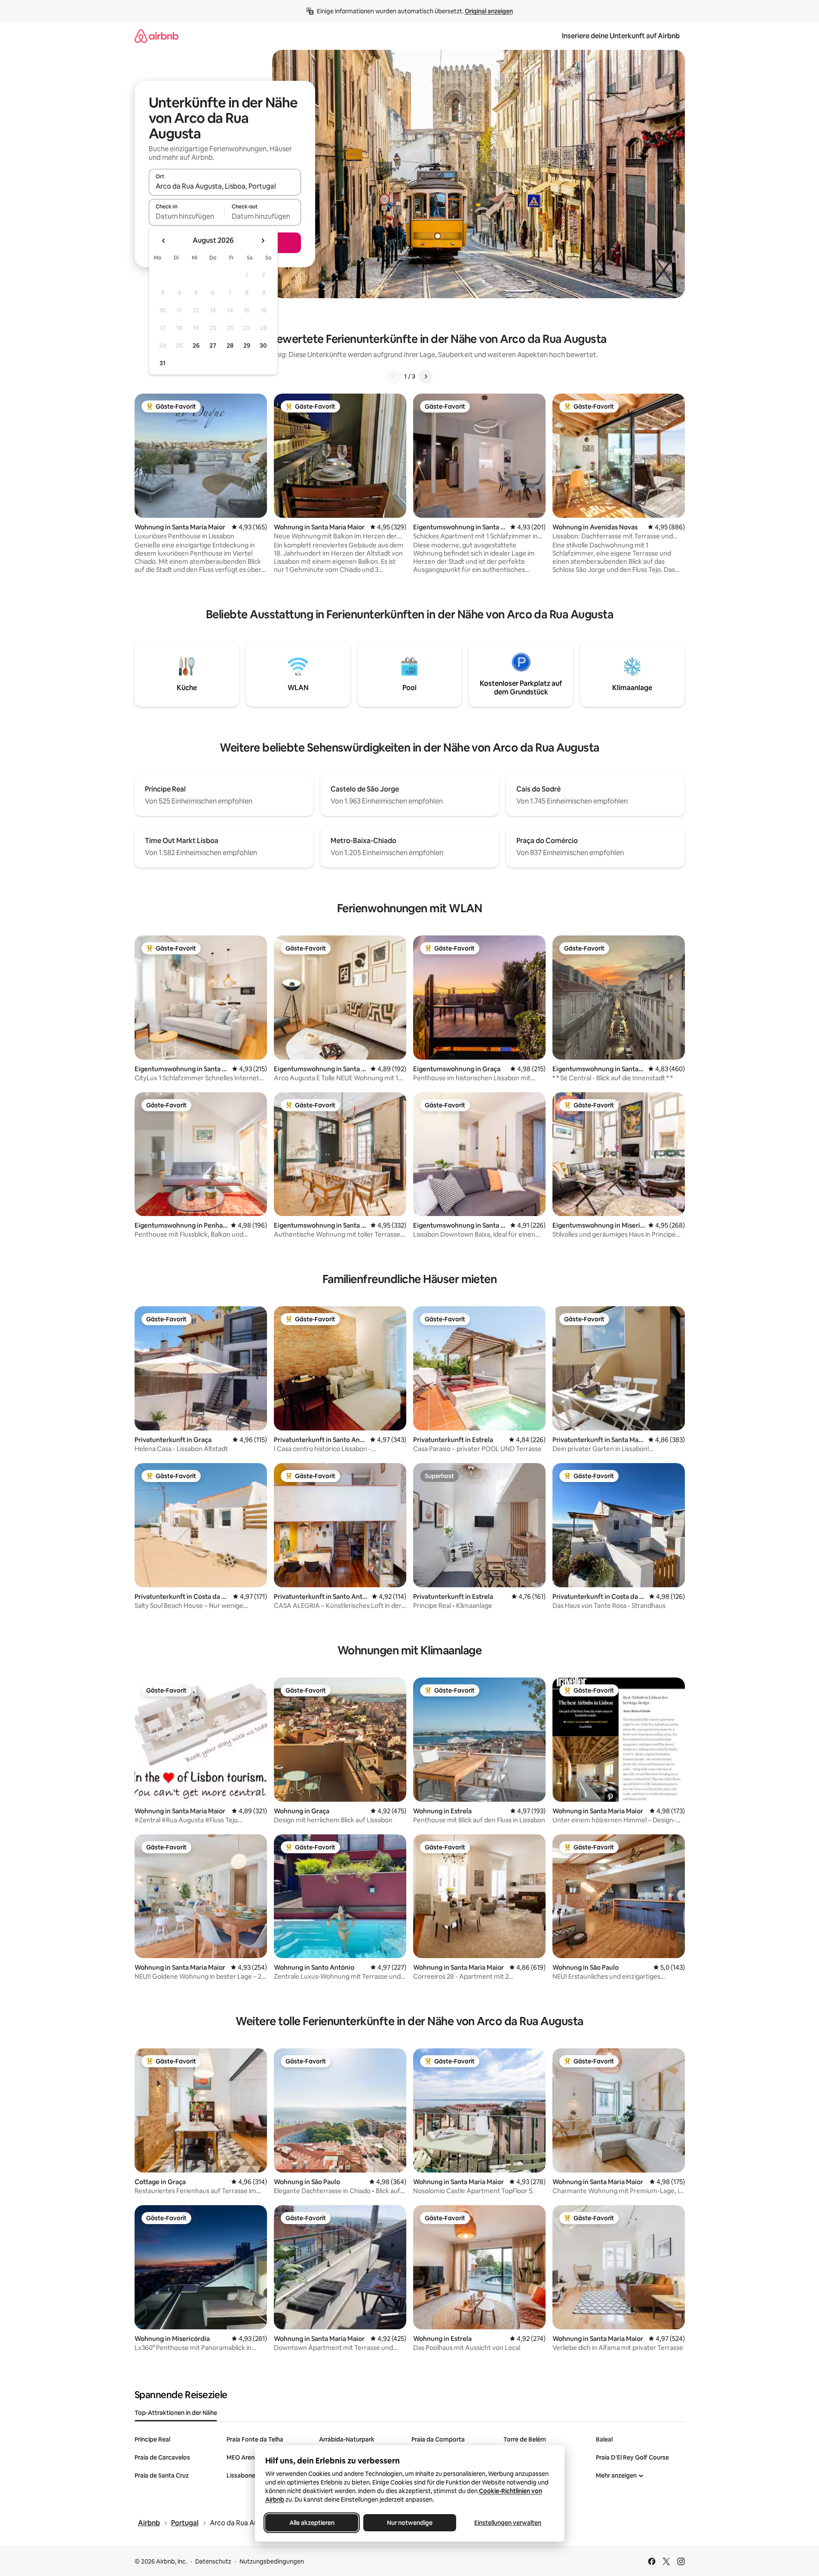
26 (196, 345)
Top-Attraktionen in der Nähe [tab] (176, 2413)
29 (247, 345)
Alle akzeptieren (311, 2523)
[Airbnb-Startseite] (156, 36)
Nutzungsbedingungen (272, 2561)
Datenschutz (213, 2561)
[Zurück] (394, 376)
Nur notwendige (410, 2523)
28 (230, 345)
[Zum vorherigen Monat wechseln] (164, 241)
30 (263, 345)
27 (213, 345)
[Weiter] (426, 376)
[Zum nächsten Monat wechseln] (263, 241)
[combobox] (225, 186)
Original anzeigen (489, 11)
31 (163, 363)
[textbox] (187, 216)
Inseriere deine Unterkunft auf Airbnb (621, 36)
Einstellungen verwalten (508, 2523)
